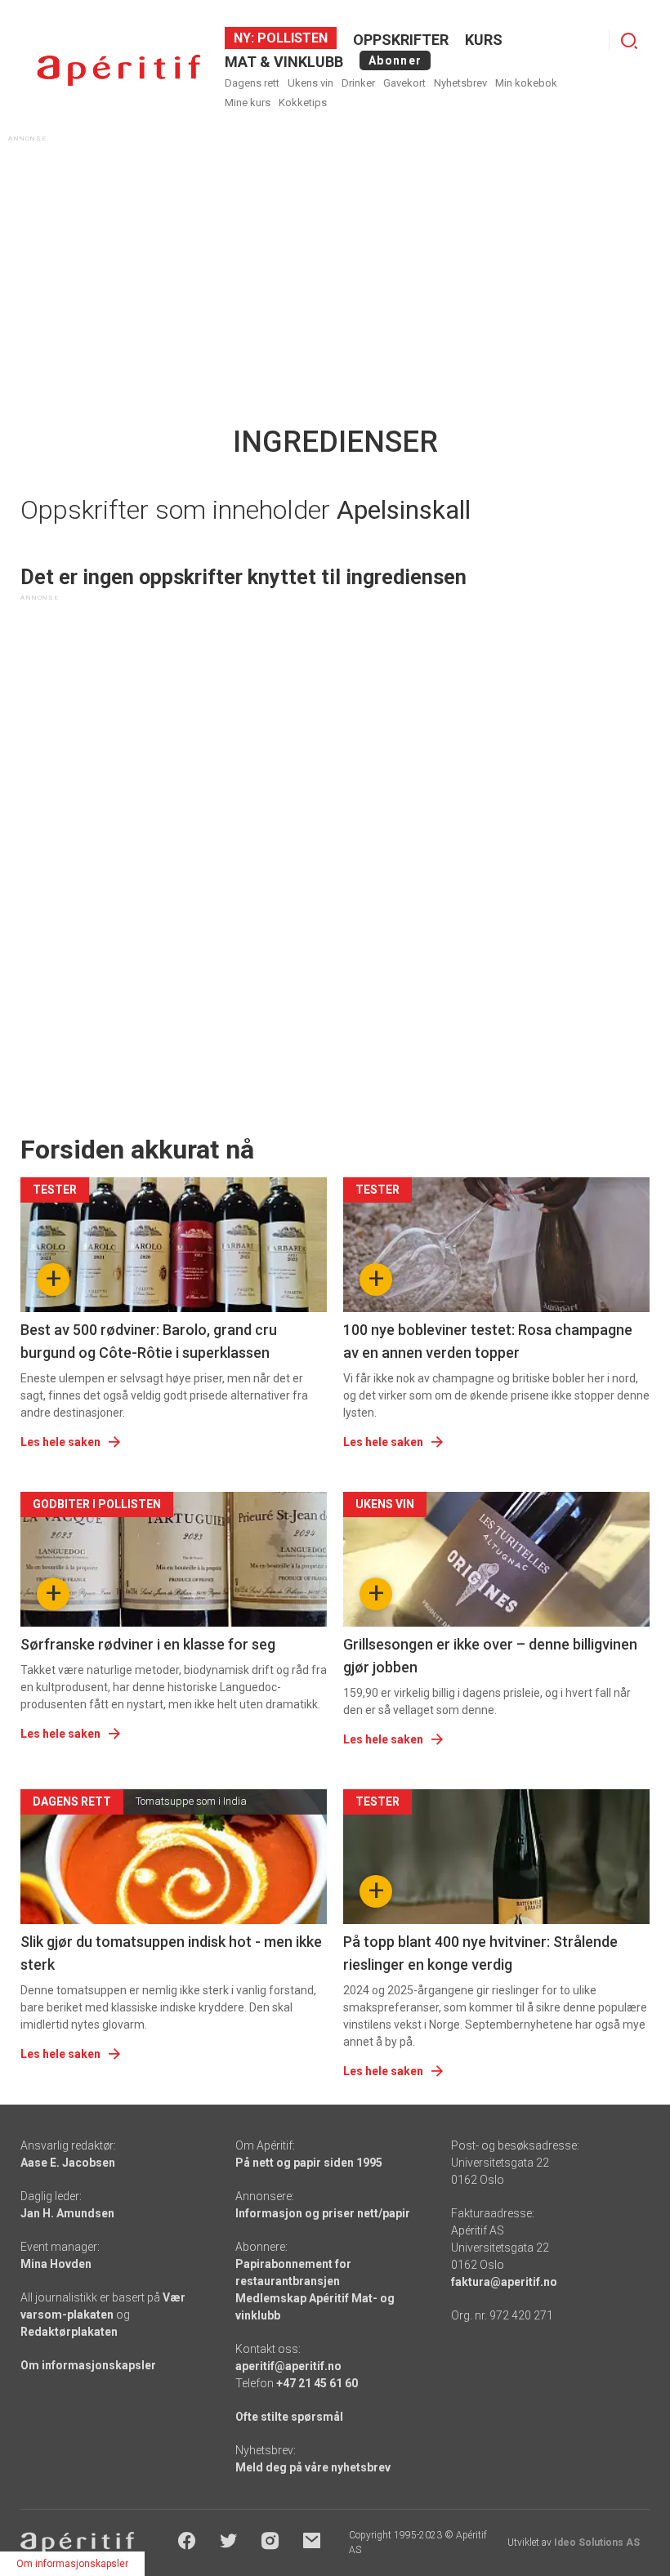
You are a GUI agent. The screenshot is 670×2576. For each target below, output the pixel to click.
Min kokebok (526, 83)
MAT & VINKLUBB (284, 62)
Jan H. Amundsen (67, 2213)
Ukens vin (310, 83)
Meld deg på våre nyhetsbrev (313, 2467)
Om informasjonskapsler (88, 2365)
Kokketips (303, 103)
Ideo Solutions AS (597, 2543)
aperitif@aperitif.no (288, 2366)
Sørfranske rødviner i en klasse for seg (148, 1644)
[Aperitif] (118, 71)
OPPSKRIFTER (401, 40)
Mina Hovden (56, 2264)
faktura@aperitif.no (504, 2282)
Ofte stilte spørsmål (289, 2417)
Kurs (484, 40)
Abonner (395, 60)
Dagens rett (252, 83)
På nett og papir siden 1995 (309, 2163)
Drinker (358, 83)
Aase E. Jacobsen (68, 2163)
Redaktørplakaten (69, 2332)
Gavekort (404, 83)
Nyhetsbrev (460, 83)
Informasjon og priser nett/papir (323, 2213)
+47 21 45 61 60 (317, 2383)
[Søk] (629, 41)
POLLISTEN (291, 38)
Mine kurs (248, 103)
